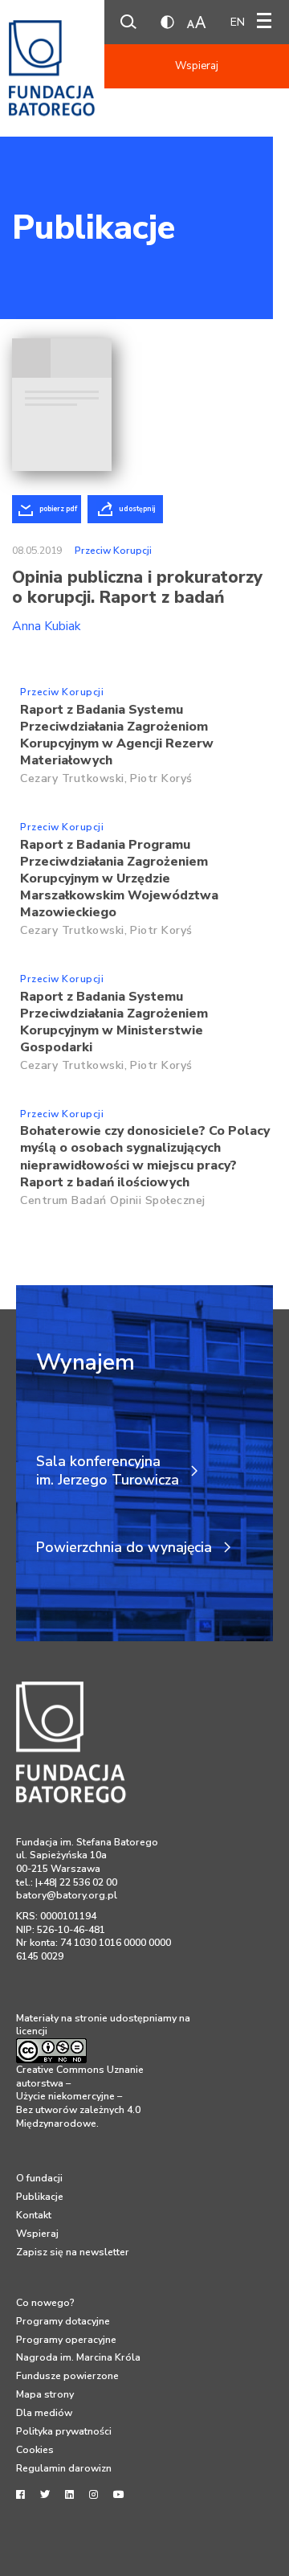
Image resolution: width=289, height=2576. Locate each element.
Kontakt (34, 2215)
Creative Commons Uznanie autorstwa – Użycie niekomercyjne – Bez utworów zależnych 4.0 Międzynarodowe (80, 2097)
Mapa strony (45, 2394)
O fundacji (39, 2178)
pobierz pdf (58, 509)
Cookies (35, 2450)
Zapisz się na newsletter (73, 2252)
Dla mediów (44, 2413)
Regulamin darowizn (64, 2468)
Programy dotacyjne (63, 2321)
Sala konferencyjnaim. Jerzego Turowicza (108, 1471)
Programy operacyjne (66, 2340)
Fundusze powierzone (67, 2376)
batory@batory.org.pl (67, 1895)
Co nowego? (45, 2303)
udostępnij (137, 509)
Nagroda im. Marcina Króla (78, 2357)
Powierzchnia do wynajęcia (124, 1548)
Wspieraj (197, 66)
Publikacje (94, 227)
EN (238, 22)
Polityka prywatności (64, 2431)
